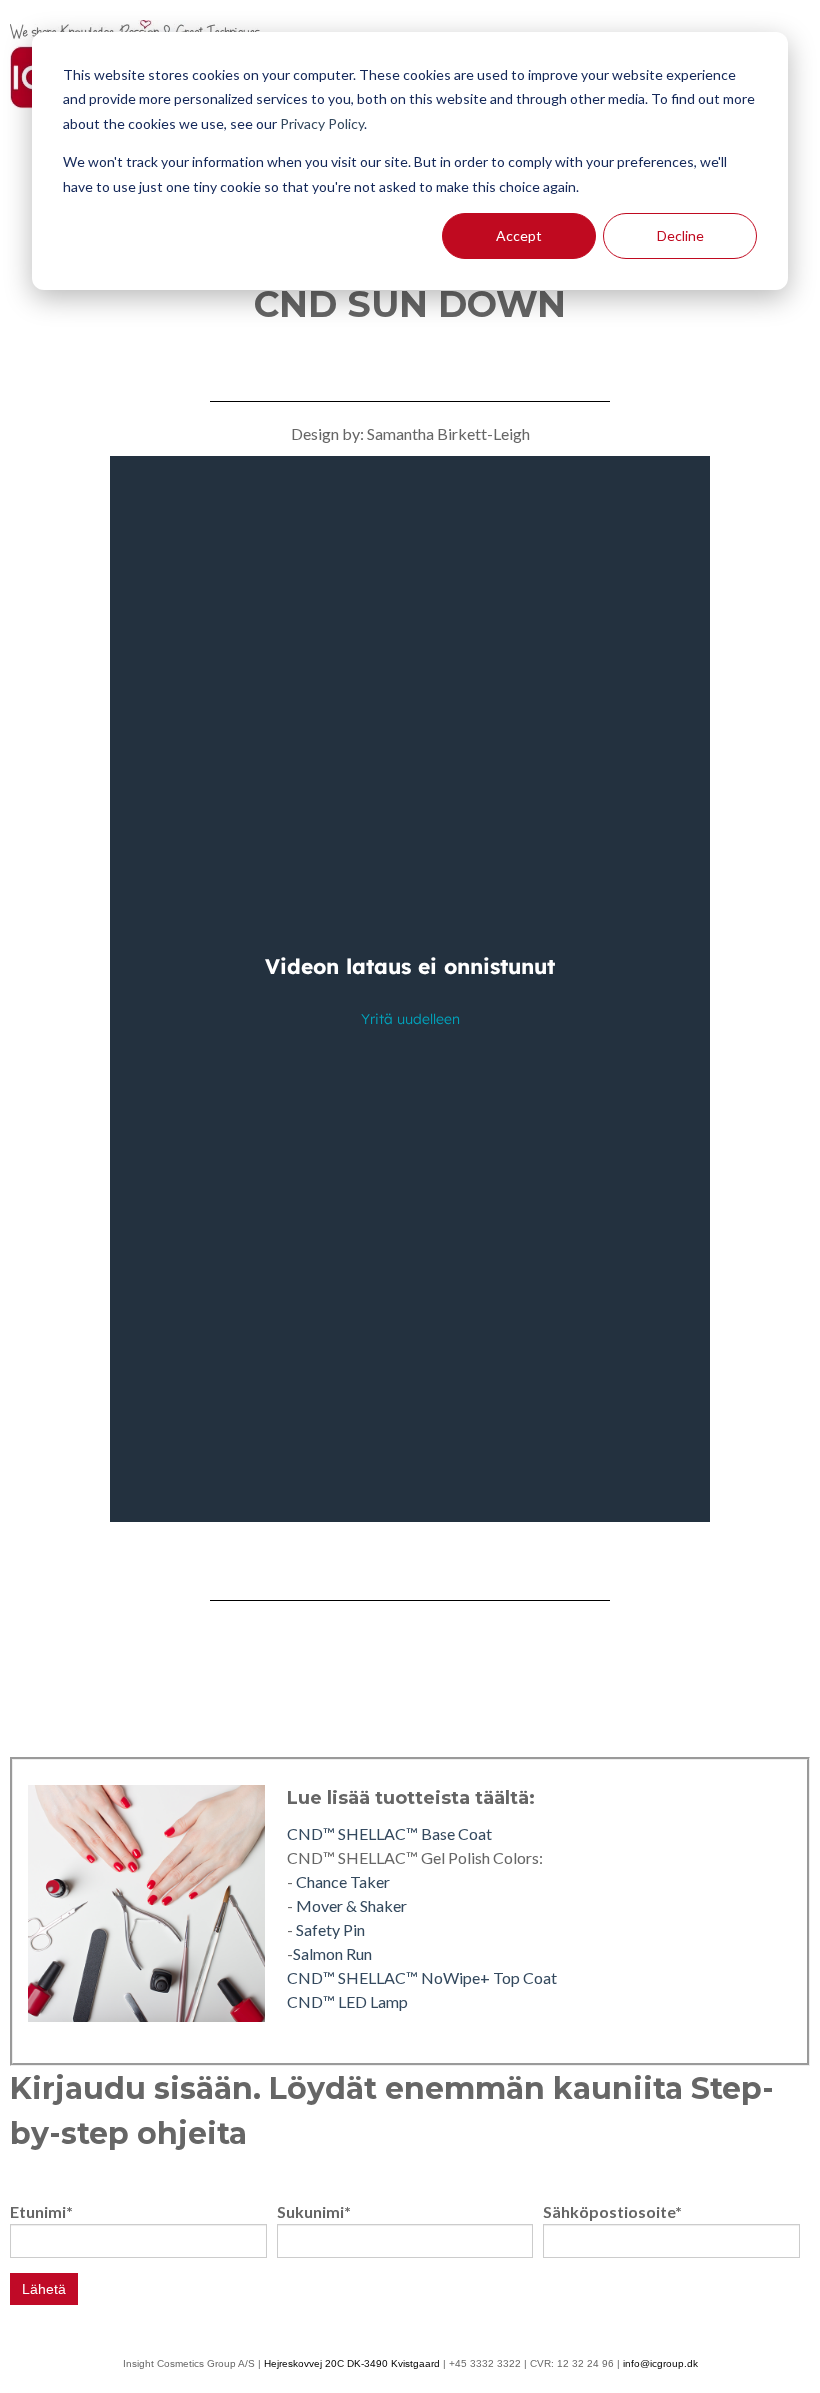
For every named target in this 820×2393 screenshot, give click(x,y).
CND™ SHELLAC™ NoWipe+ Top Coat (422, 1977)
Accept (519, 235)
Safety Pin (330, 1929)
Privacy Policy (322, 123)
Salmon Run (332, 1953)
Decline (680, 235)
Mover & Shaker (351, 1905)
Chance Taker (343, 1881)
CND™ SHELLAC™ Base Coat (389, 1833)
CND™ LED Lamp (347, 2001)
